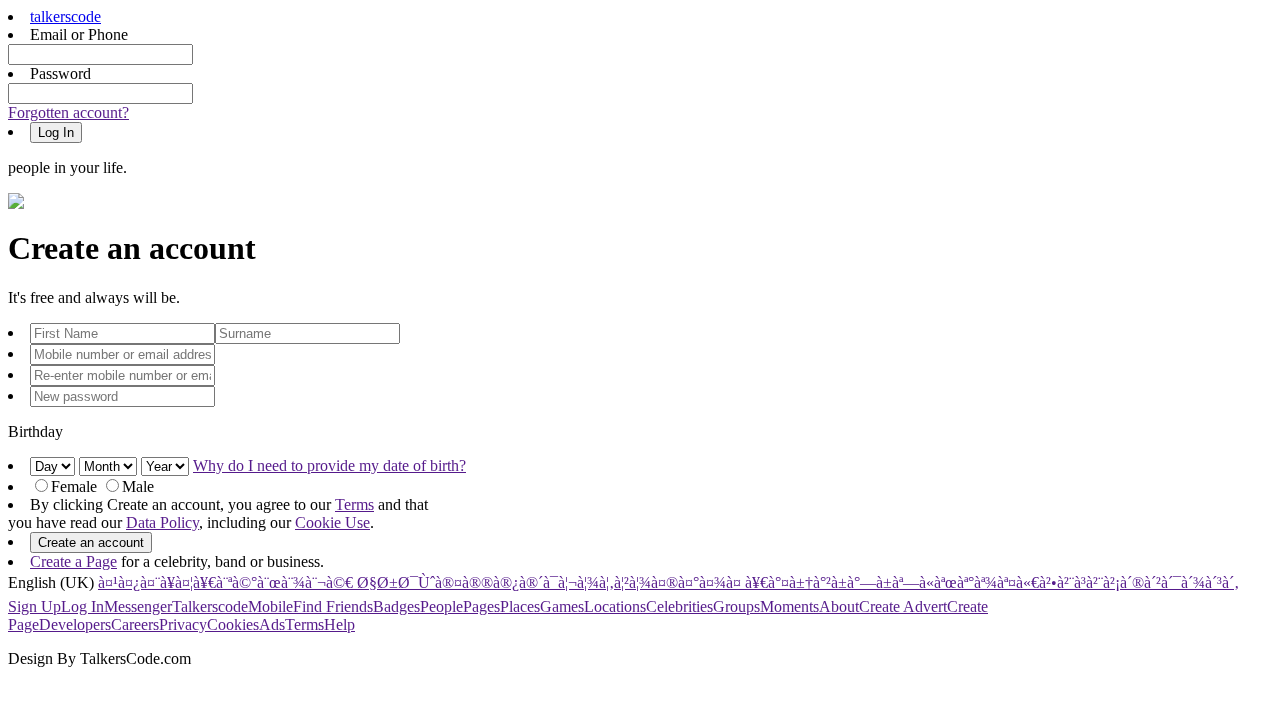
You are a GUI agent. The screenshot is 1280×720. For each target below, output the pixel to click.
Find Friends (333, 606)
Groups (736, 606)
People (441, 606)
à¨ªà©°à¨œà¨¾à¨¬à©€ (284, 582)
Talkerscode (210, 606)
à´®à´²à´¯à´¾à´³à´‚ (1179, 582)
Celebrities (679, 606)
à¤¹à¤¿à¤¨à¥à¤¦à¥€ (157, 582)
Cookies (233, 624)
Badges (396, 606)
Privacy (183, 624)
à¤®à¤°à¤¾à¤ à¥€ (709, 582)
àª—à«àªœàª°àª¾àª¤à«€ (965, 582)
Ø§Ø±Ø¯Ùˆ (394, 582)
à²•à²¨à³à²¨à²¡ (1079, 582)
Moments (789, 606)
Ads (272, 624)
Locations (615, 606)
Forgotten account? (68, 112)
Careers (135, 624)
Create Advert (903, 606)
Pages (481, 606)
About (839, 606)
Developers (75, 624)
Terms (354, 504)
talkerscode (65, 16)
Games (562, 606)
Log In (82, 606)
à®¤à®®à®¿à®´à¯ (496, 582)
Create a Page (73, 561)
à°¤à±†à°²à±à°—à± (830, 582)
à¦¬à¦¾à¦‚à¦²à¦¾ (604, 582)
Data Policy (162, 522)
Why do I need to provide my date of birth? (329, 465)
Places (520, 606)
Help (339, 624)
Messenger (138, 606)
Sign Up (34, 606)
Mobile (270, 606)
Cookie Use (332, 522)
